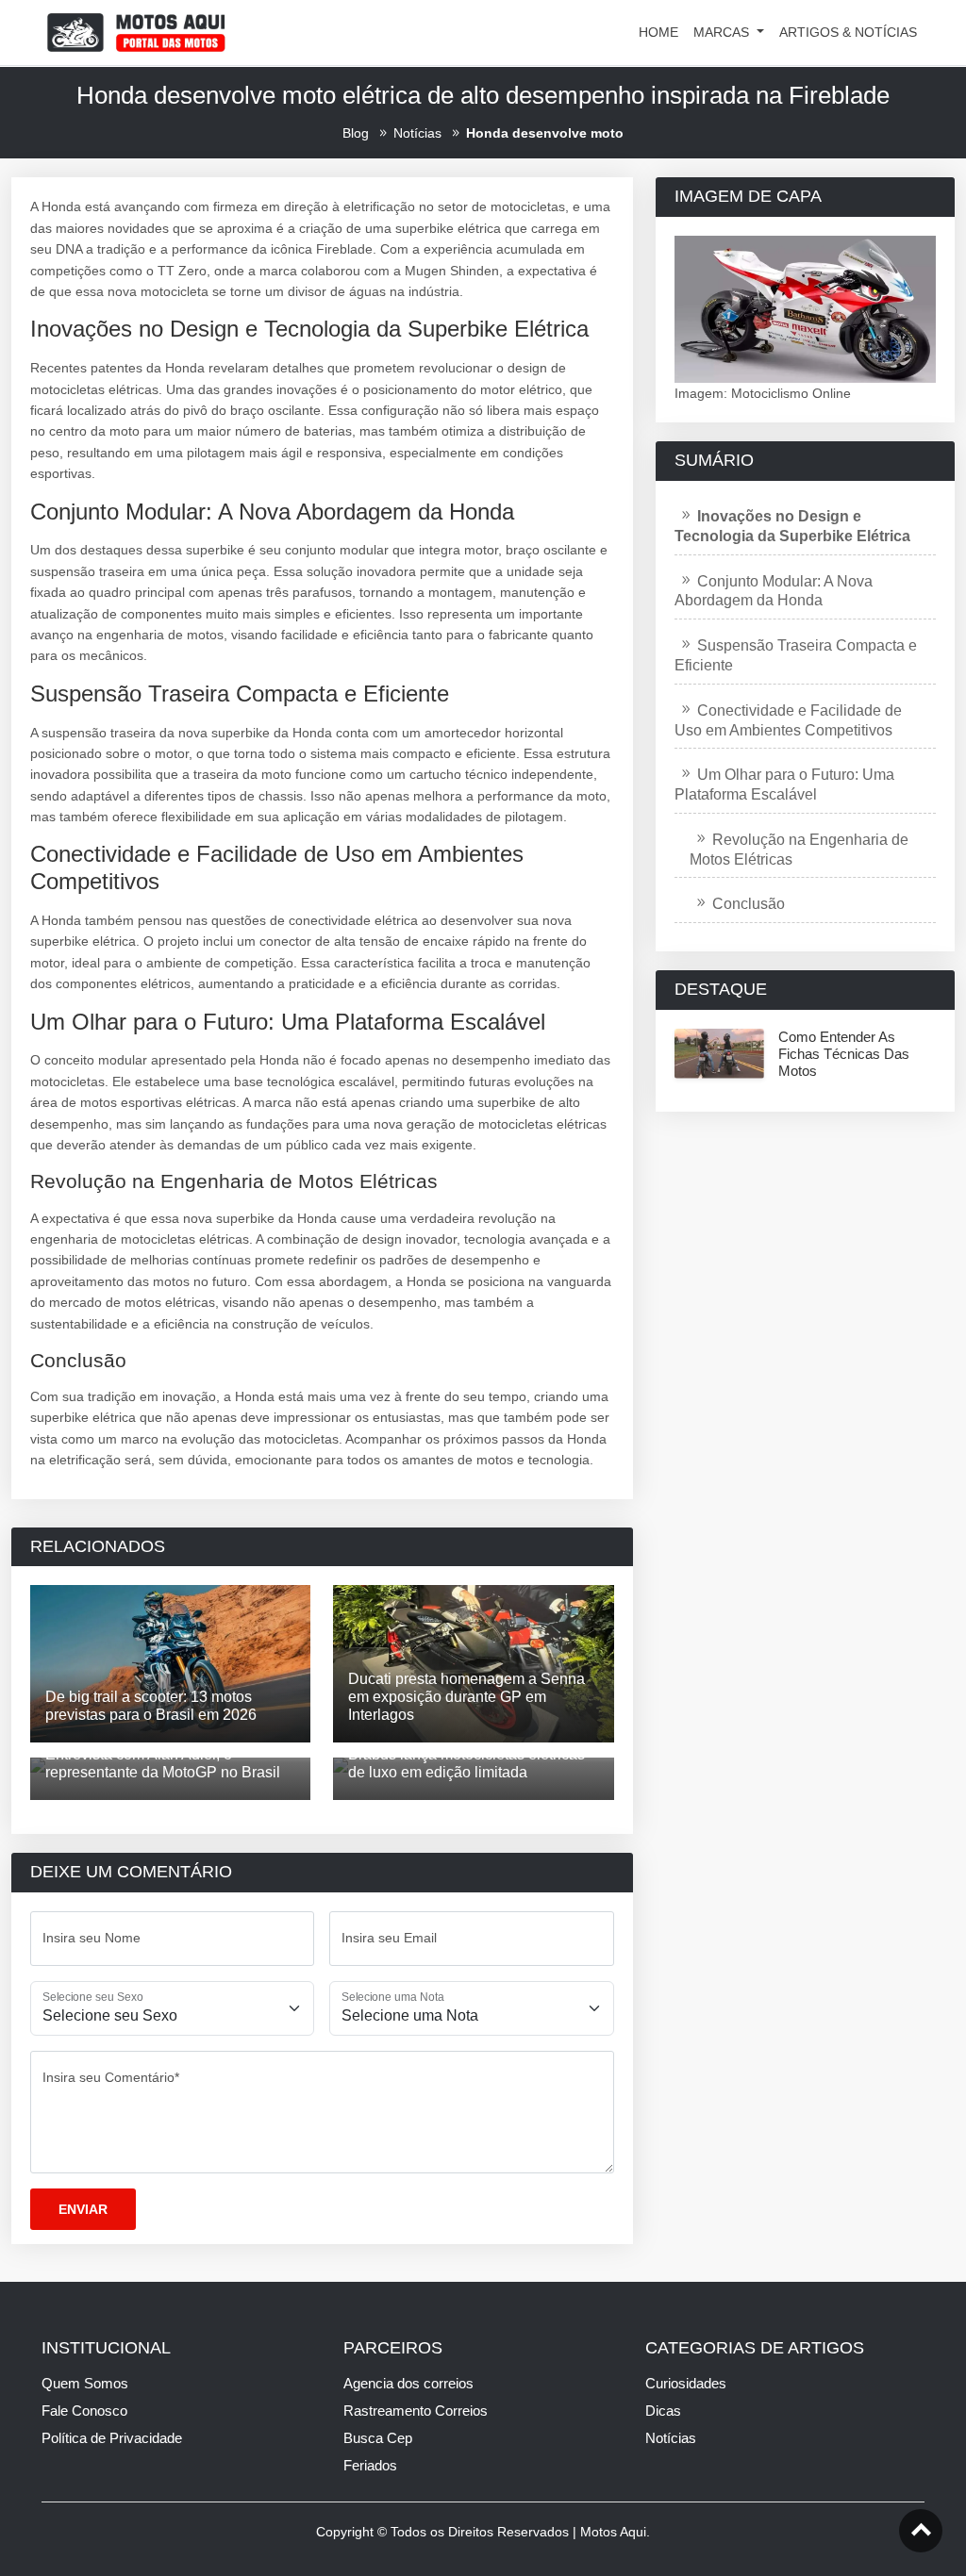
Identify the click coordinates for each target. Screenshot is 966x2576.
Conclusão (749, 904)
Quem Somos (85, 2383)
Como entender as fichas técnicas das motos (844, 1054)
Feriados (370, 2465)
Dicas (663, 2411)
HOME (658, 32)
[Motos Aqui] (136, 31)
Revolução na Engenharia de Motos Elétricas (799, 850)
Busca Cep (378, 2438)
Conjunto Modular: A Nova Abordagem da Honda (774, 591)
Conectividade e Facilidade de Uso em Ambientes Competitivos (788, 720)
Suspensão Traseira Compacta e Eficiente (796, 655)
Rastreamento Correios (416, 2411)
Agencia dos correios (408, 2383)
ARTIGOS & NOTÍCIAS (848, 32)
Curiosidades (686, 2383)
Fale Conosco (84, 2411)
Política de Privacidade (112, 2438)
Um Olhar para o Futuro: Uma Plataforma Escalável (784, 784)
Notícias (671, 2438)
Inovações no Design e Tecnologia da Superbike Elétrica (792, 526)
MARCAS (723, 32)
